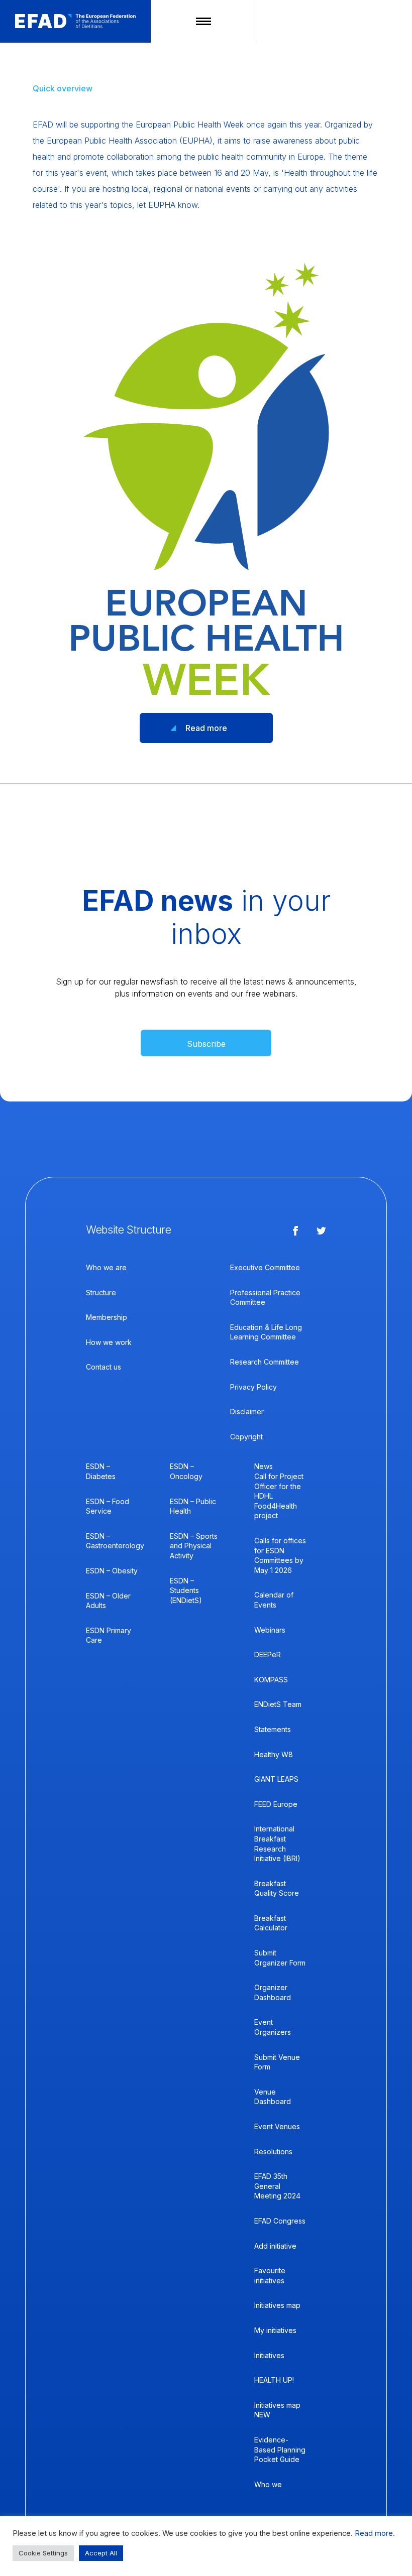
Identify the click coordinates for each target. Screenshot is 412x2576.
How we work (109, 1342)
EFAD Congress (280, 2221)
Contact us (104, 1367)
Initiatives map (277, 2305)
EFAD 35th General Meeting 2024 (277, 2186)
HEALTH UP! (274, 2380)
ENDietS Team (278, 1704)
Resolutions (273, 2152)
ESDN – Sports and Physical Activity (194, 1546)
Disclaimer (247, 1412)
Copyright (246, 1437)
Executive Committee (265, 1267)
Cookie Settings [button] (43, 2553)
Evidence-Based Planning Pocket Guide (280, 2449)
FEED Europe (276, 1804)
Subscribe (206, 1044)
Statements (273, 1729)
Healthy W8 (274, 1754)
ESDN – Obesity (112, 1571)
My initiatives (275, 2330)
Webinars (270, 1630)
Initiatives (269, 2355)
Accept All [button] (101, 2553)
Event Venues (277, 2126)
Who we (268, 2484)
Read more (206, 728)
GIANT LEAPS (276, 1779)
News (264, 1466)
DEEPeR (268, 1654)
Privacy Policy (253, 1387)
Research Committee (265, 1362)
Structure (101, 1293)
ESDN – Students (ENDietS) (186, 1590)
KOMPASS (271, 1680)
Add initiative (275, 2246)
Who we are (106, 1267)
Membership (107, 1317)
